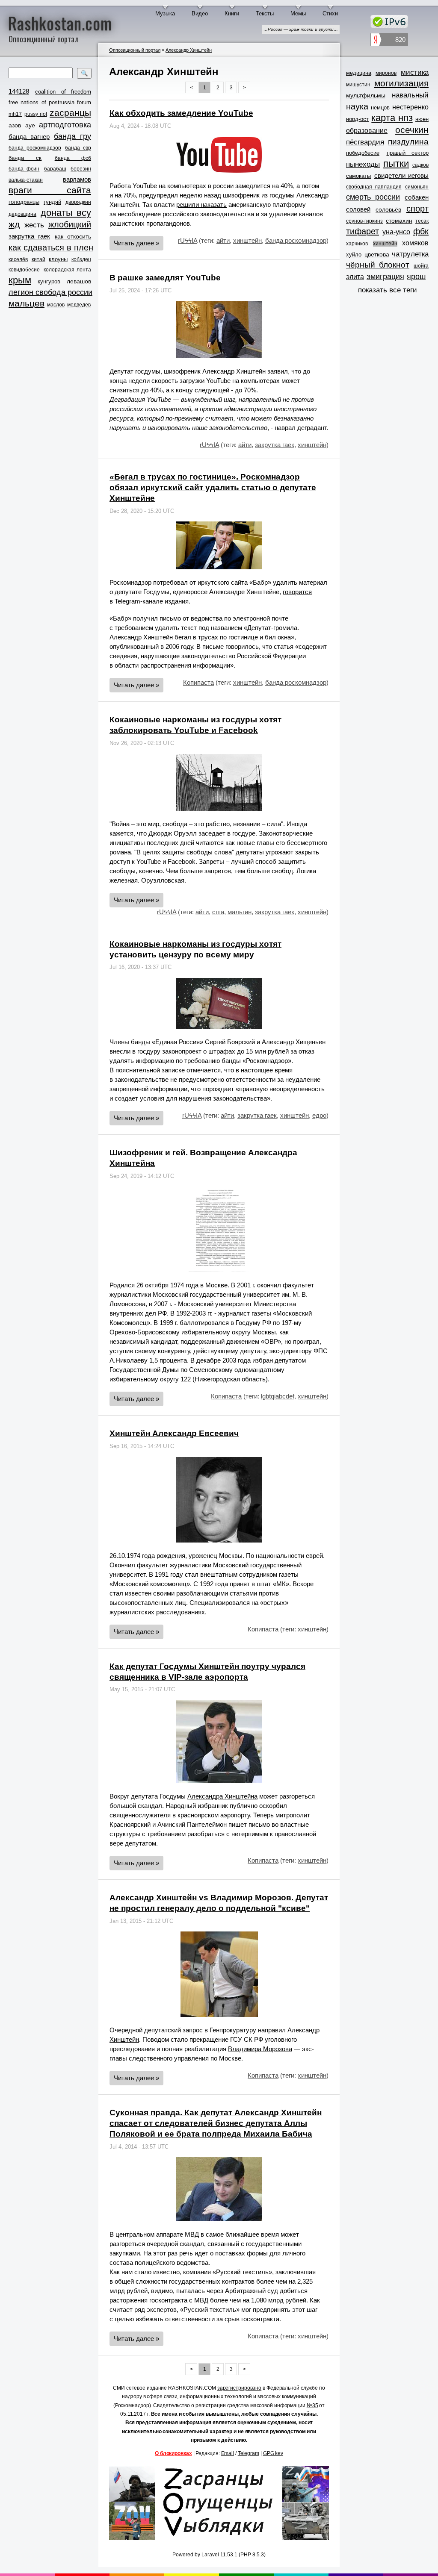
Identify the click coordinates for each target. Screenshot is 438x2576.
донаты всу (66, 213)
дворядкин (78, 202)
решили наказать (201, 205)
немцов (380, 107)
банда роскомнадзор (35, 148)
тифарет (363, 231)
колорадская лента (68, 270)
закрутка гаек (29, 236)
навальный (410, 95)
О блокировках (173, 2453)
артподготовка (65, 125)
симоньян (417, 187)
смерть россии (373, 197)
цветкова (377, 254)
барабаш (55, 169)
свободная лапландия (374, 187)
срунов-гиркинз (364, 221)
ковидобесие (24, 270)
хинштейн (247, 240)
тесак (422, 221)
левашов (79, 281)
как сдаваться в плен (51, 247)
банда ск (25, 158)
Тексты (265, 13)
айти (223, 240)
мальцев (27, 303)
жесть (34, 225)
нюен (422, 119)
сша (218, 912)
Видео (200, 13)
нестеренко (410, 107)
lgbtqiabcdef (278, 1396)
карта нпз (392, 118)
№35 (312, 2405)
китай (38, 259)
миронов (386, 73)
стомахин (399, 221)
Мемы (298, 13)
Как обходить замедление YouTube (181, 113)
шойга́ (421, 266)
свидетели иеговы (401, 175)
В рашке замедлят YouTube (165, 278)
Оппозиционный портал (135, 50)
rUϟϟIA (188, 240)
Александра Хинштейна (222, 1796)
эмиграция (385, 277)
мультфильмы (366, 95)
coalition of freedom (63, 92)
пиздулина (408, 142)
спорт (417, 209)
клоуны (58, 259)
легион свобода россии (50, 292)
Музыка (165, 13)
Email (228, 2453)
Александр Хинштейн (189, 50)
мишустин (358, 85)
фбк (421, 231)
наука (357, 106)
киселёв (18, 259)
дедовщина (22, 214)
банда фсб (73, 158)
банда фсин (24, 169)
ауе (30, 125)
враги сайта (50, 190)
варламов (77, 179)
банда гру (73, 136)
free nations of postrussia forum (50, 102)
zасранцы (70, 113)
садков (420, 165)
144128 (19, 91)
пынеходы (363, 164)
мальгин (240, 912)
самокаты (358, 176)
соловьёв (388, 209)
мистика (415, 72)
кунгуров (49, 281)
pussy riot (36, 114)
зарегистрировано (239, 2388)
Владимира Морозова (260, 2049)
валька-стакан (26, 180)
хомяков (415, 243)
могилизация (401, 83)
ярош (416, 277)
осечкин (412, 130)
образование (367, 131)
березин (81, 169)
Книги (232, 13)
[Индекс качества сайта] (389, 41)
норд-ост (357, 119)
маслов (56, 305)
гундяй (52, 202)
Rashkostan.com (60, 23)
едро (319, 1115)
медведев (79, 305)
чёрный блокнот (378, 265)
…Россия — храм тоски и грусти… (301, 29)
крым (20, 280)
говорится (297, 592)
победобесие (363, 153)
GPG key (273, 2453)
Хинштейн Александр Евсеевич (174, 1433)
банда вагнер (29, 137)
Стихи (330, 13)
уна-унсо (396, 232)
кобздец (81, 259)
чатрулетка (410, 254)
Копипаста (198, 682)
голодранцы (24, 202)
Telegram (249, 2453)
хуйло (354, 255)
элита (355, 277)
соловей (358, 209)
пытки (396, 164)
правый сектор (408, 153)
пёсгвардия (365, 142)
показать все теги (388, 290)
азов (15, 125)
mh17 (15, 114)
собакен (417, 197)
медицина (359, 73)
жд (14, 224)
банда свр (78, 148)
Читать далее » (136, 243)
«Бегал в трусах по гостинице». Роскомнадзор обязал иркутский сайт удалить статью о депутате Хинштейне (213, 487)
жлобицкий (70, 224)
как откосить (73, 236)
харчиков (357, 244)
